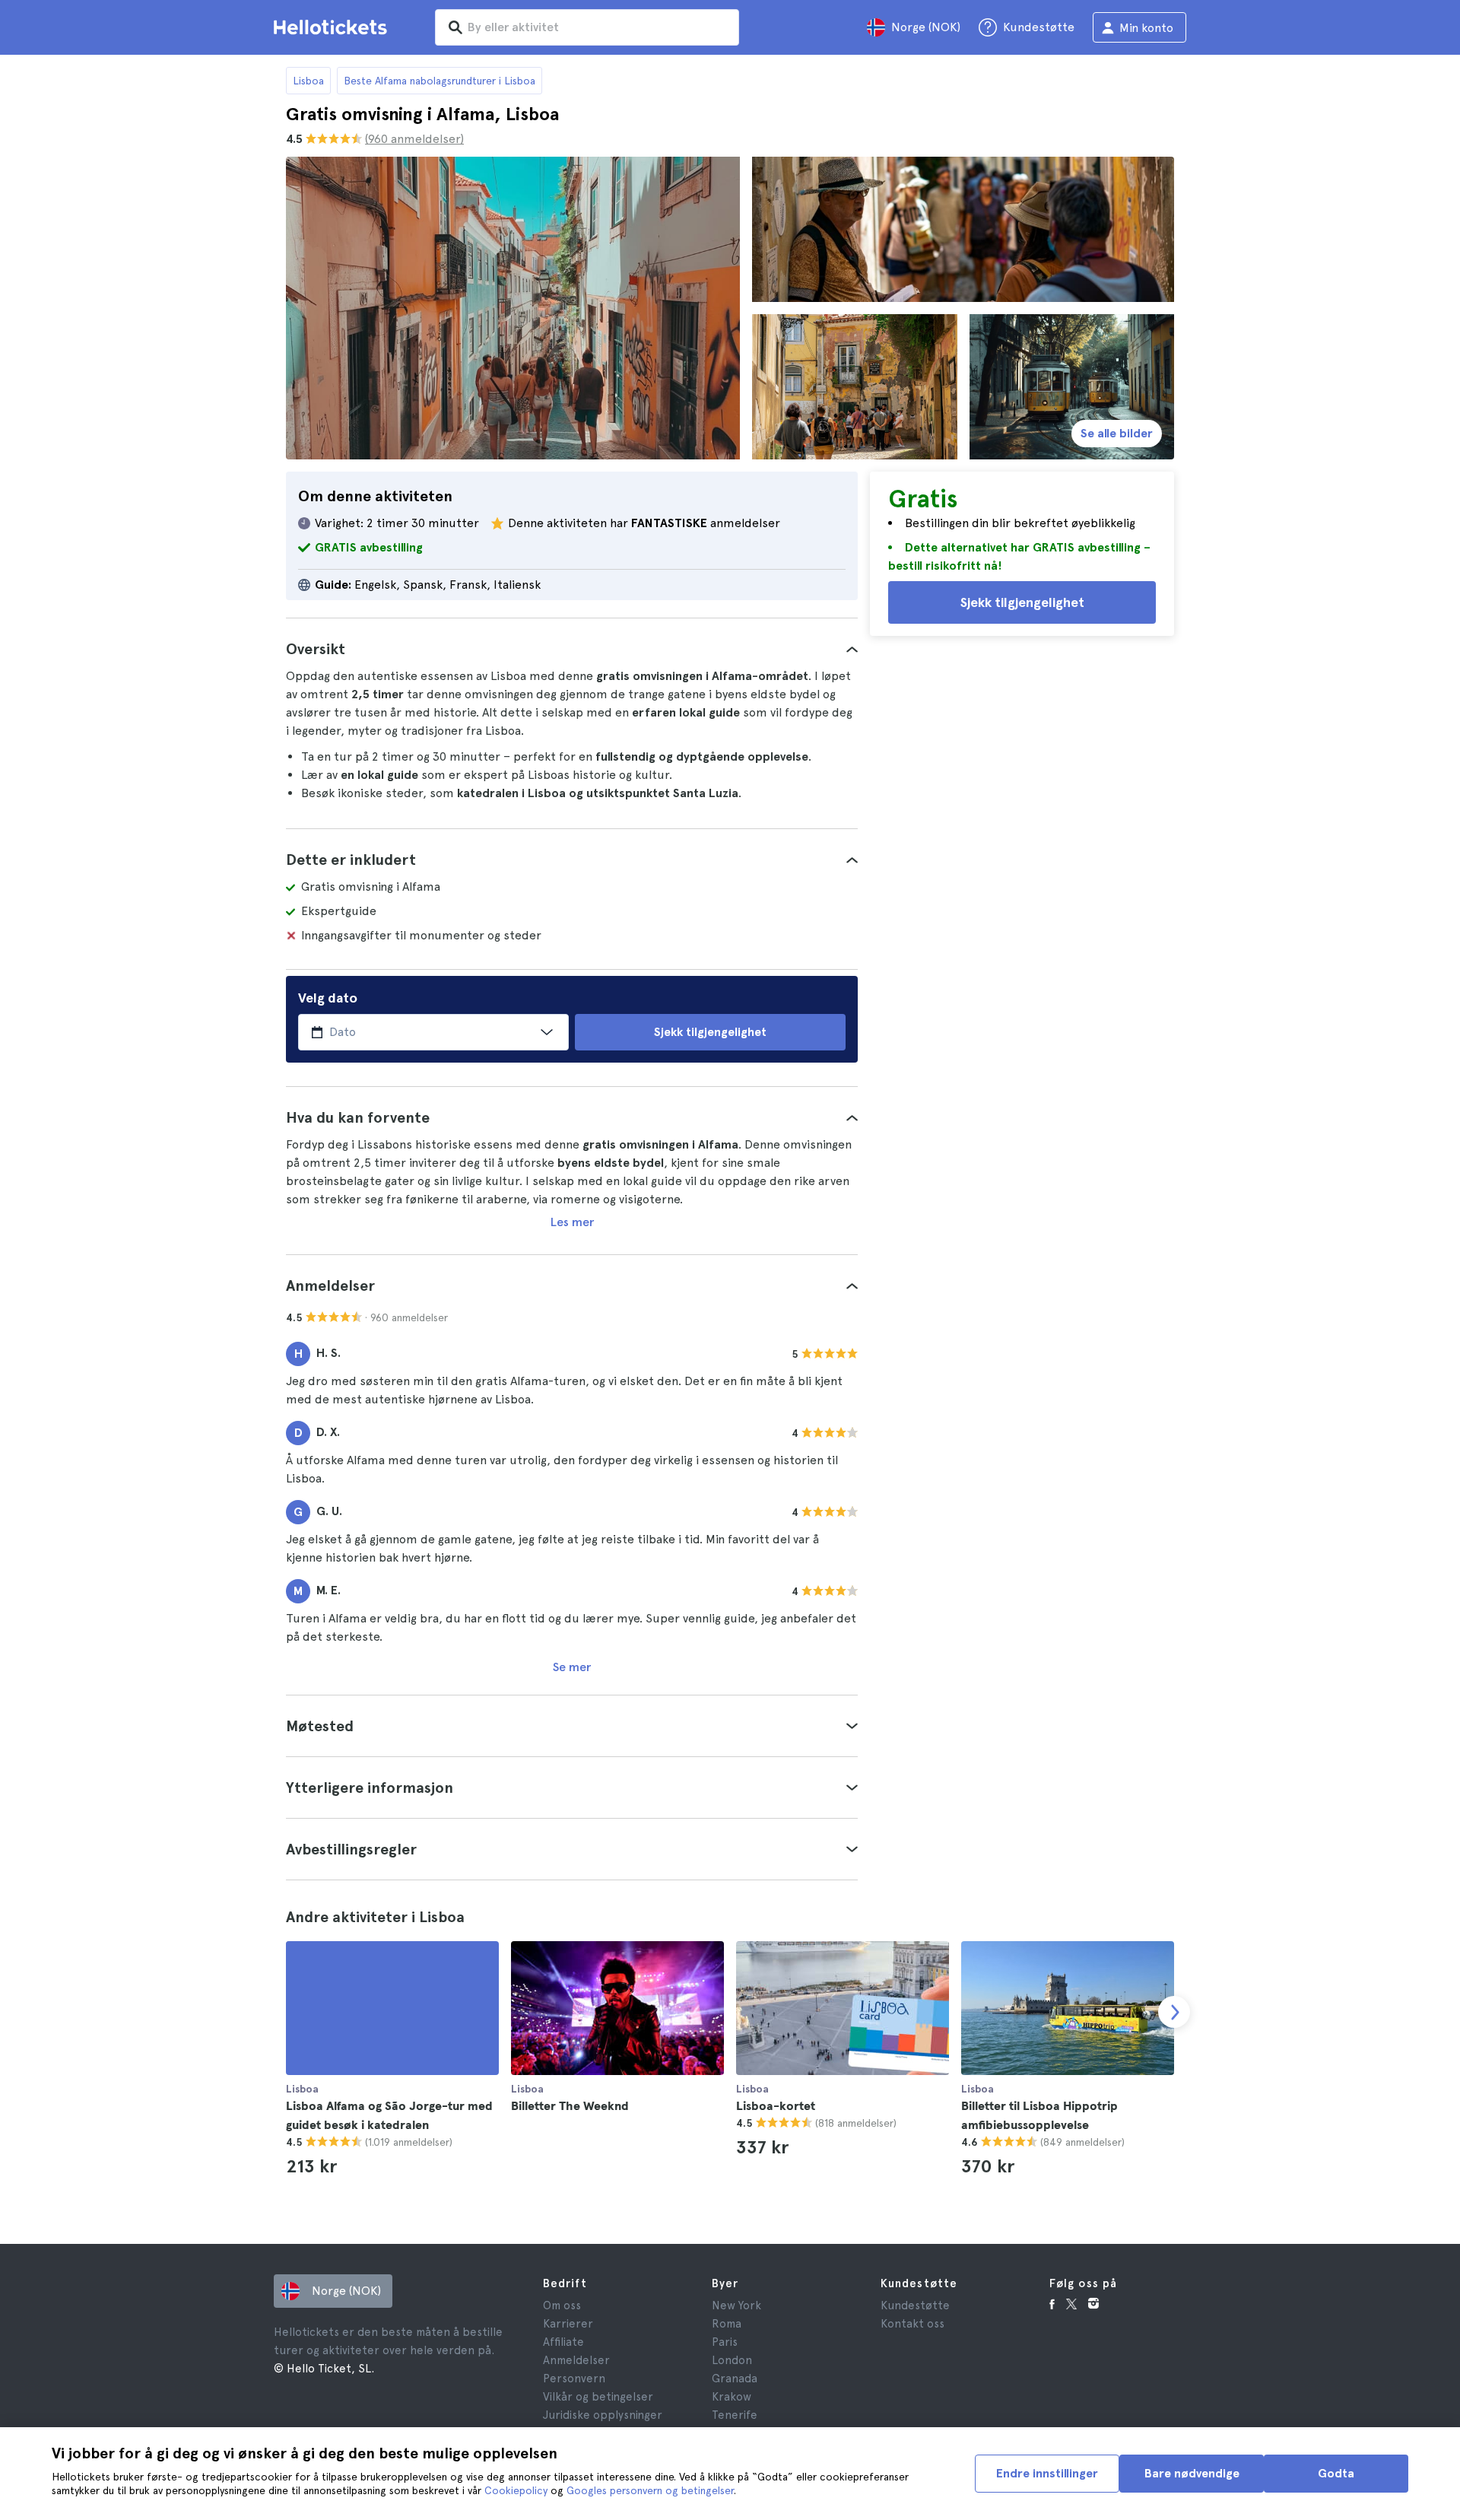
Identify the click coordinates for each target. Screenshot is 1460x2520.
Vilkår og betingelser (598, 2397)
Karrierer (568, 2324)
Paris (725, 2342)
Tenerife (735, 2415)
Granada (735, 2379)
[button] (572, 649)
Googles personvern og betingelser (650, 2490)
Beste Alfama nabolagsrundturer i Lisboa (440, 81)
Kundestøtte (915, 2305)
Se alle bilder (1117, 433)
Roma (727, 2324)
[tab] (572, 649)
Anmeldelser (576, 2360)
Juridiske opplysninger (603, 2415)
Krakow (732, 2397)
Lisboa (308, 81)
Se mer (572, 1667)
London (732, 2360)
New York (736, 2305)
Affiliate (563, 2342)
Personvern (574, 2379)
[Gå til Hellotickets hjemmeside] (333, 27)
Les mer (572, 1222)
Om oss (562, 2305)
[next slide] (1174, 2012)
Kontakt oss (912, 2324)
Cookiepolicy (516, 2490)
